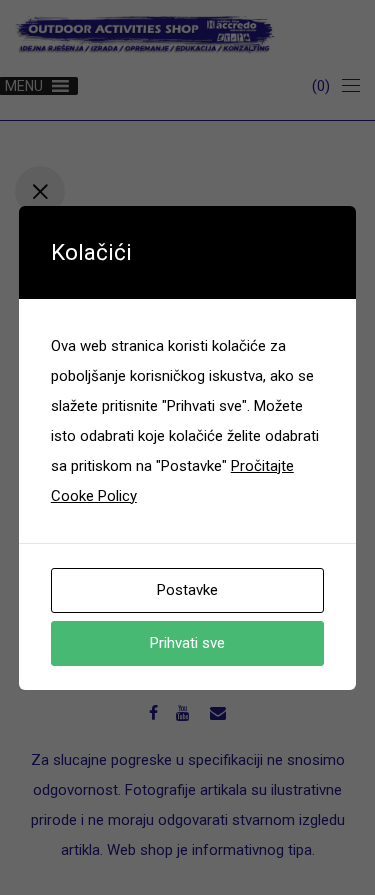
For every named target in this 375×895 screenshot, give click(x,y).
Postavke (187, 590)
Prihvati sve (187, 643)
